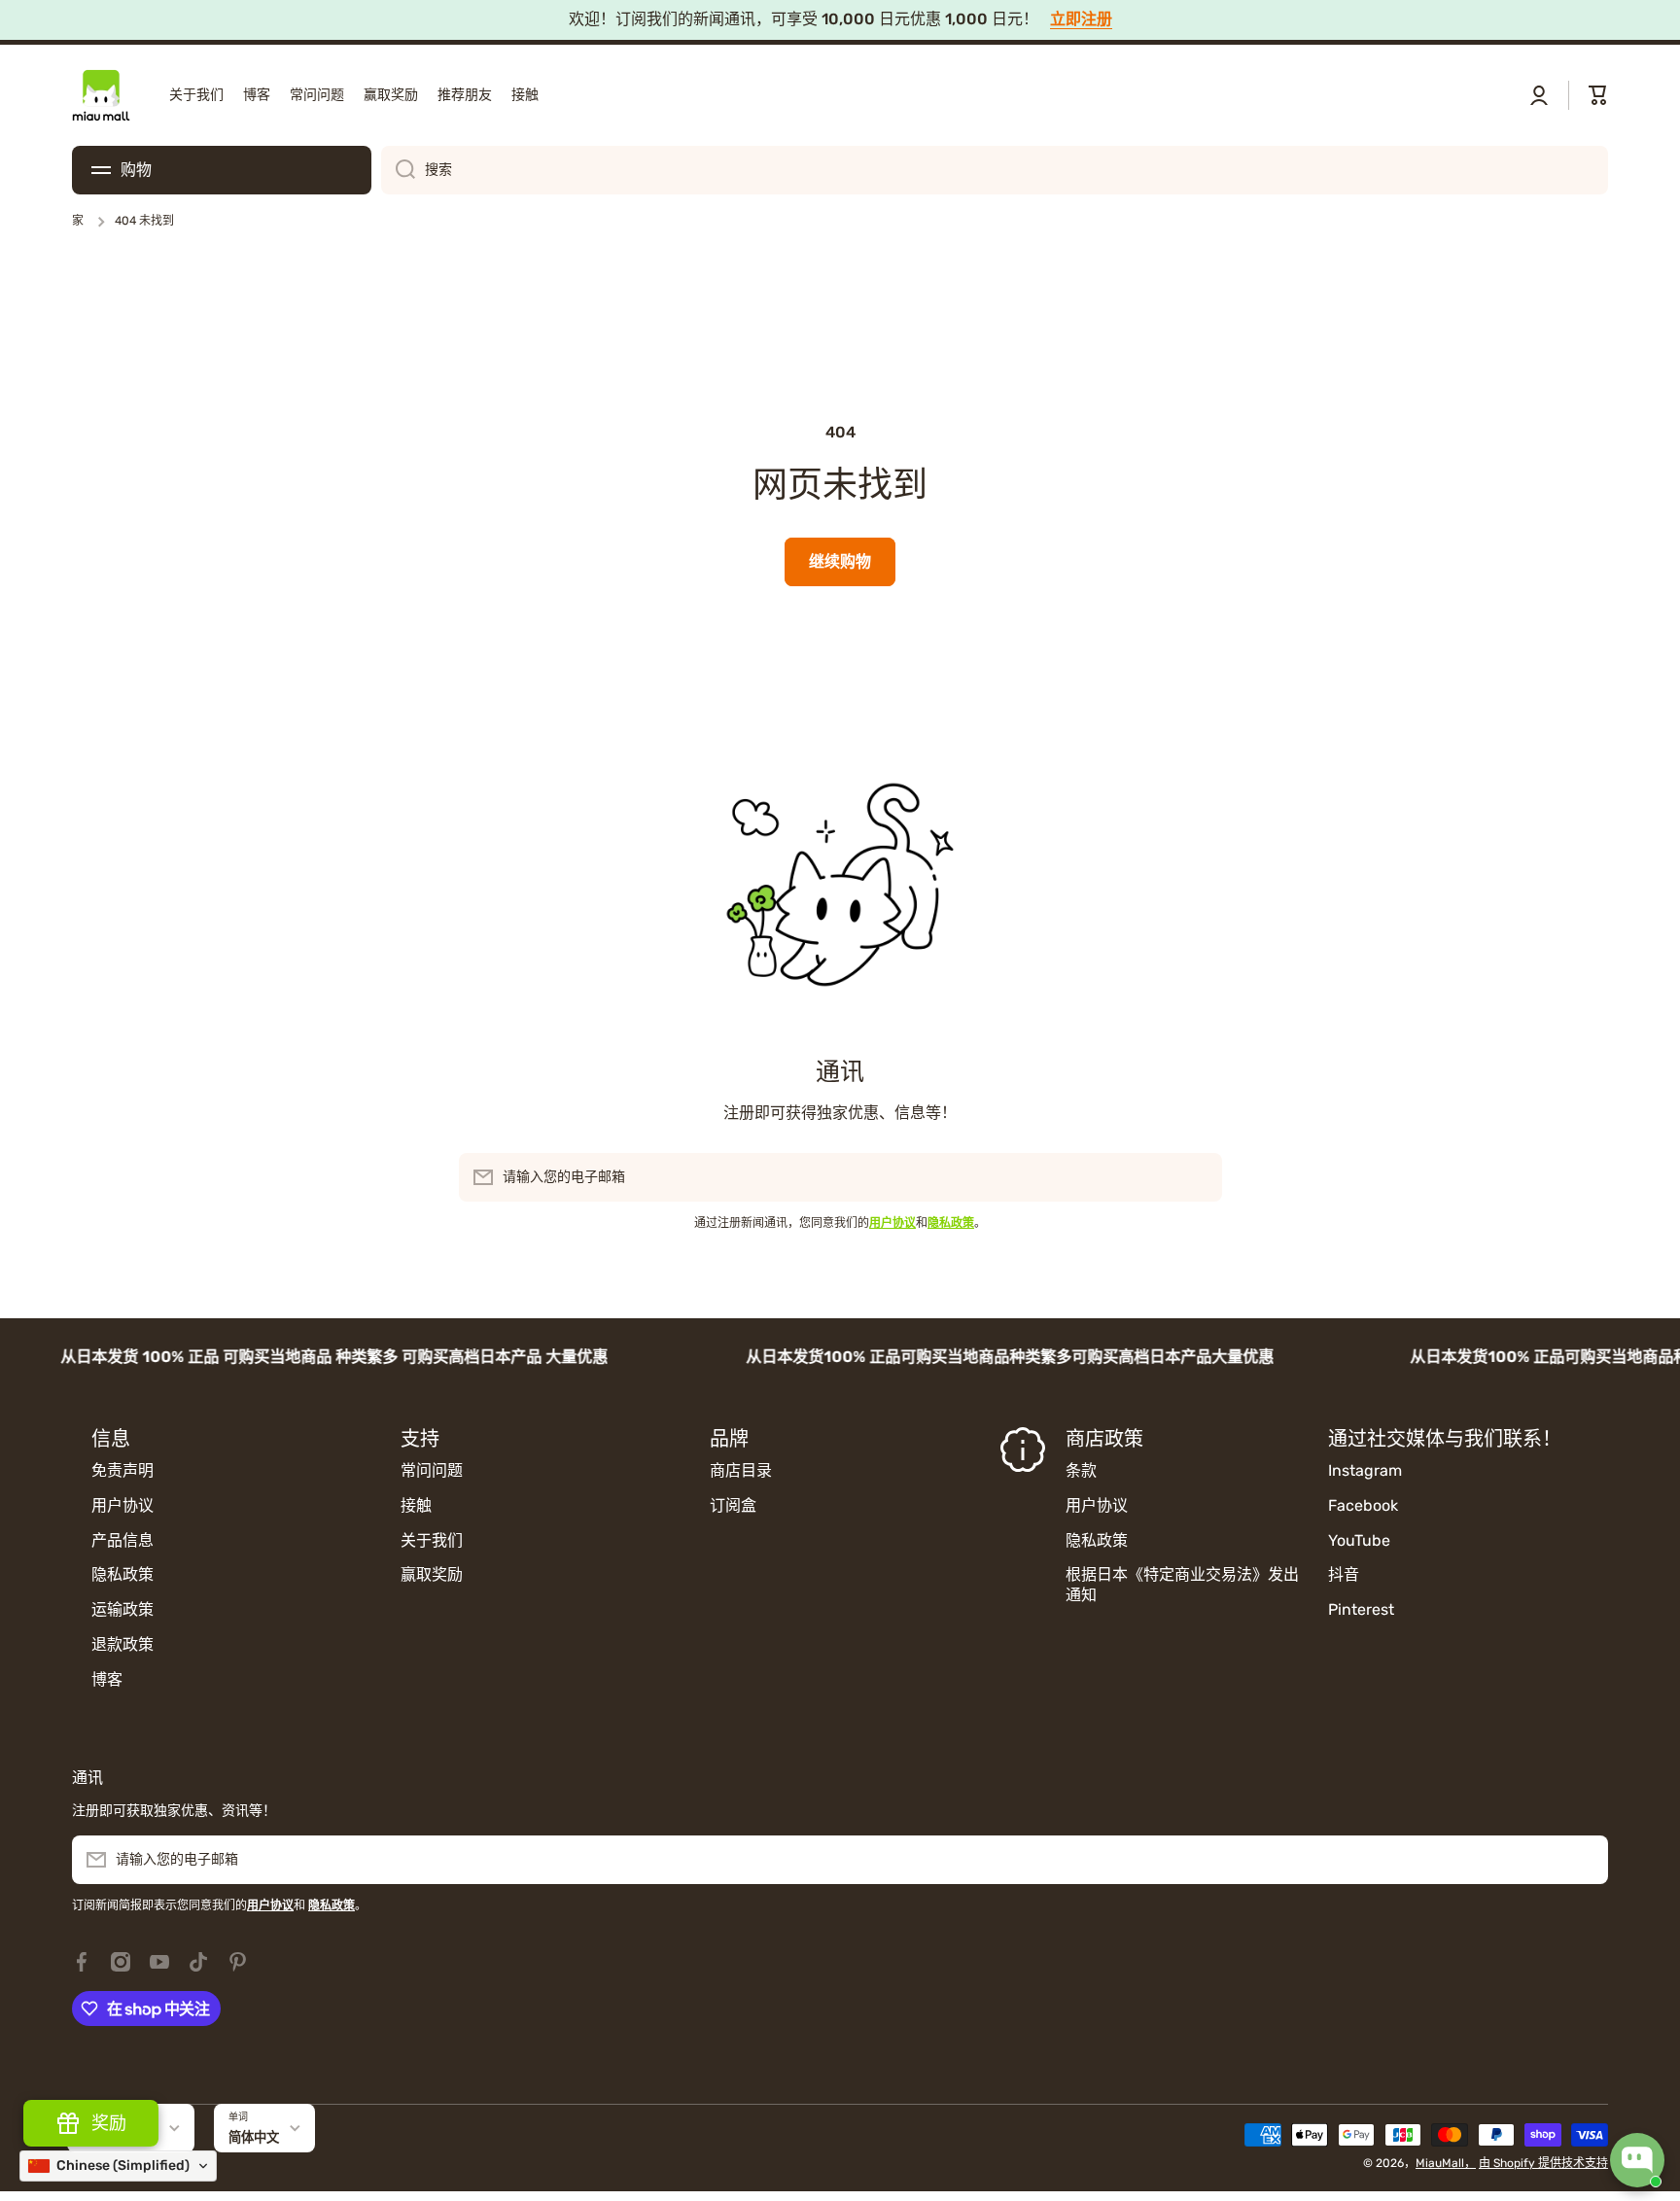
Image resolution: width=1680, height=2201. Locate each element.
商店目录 (741, 1470)
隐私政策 (122, 1574)
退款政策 (122, 1644)
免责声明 (122, 1470)
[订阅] (1198, 1177)
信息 (111, 1439)
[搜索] (398, 170)
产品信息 (122, 1540)
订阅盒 (733, 1505)
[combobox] (995, 170)
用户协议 (122, 1505)
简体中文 (254, 2137)
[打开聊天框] (1637, 2160)
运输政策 (122, 1609)
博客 (107, 1679)
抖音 (1344, 1574)
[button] (1598, 95)
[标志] (101, 95)
